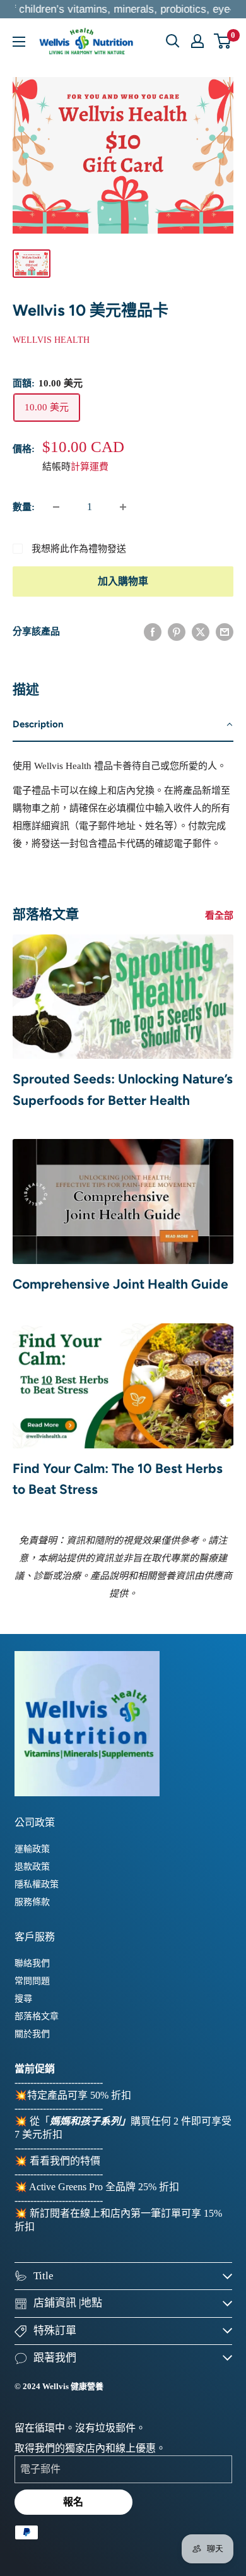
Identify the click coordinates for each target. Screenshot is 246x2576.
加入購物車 (123, 581)
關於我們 (32, 2034)
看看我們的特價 (65, 2161)
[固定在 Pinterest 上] (177, 631)
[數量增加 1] (123, 507)
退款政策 (32, 1867)
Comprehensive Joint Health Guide (120, 1284)
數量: (24, 507)
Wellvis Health (51, 340)
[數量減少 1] (56, 507)
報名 (73, 2502)
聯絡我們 (32, 1963)
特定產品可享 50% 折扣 (79, 2095)
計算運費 (90, 467)
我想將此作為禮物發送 (79, 549)
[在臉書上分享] (153, 631)
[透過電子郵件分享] (225, 631)
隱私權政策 (37, 1884)
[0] (223, 41)
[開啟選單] (19, 42)
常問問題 (32, 1981)
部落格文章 (37, 2016)
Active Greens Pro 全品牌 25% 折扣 (104, 2187)
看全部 (219, 915)
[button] (123, 725)
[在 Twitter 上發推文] (201, 631)
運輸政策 (32, 1849)
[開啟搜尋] (173, 41)
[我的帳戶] (197, 41)
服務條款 (32, 1902)
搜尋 (23, 1999)
